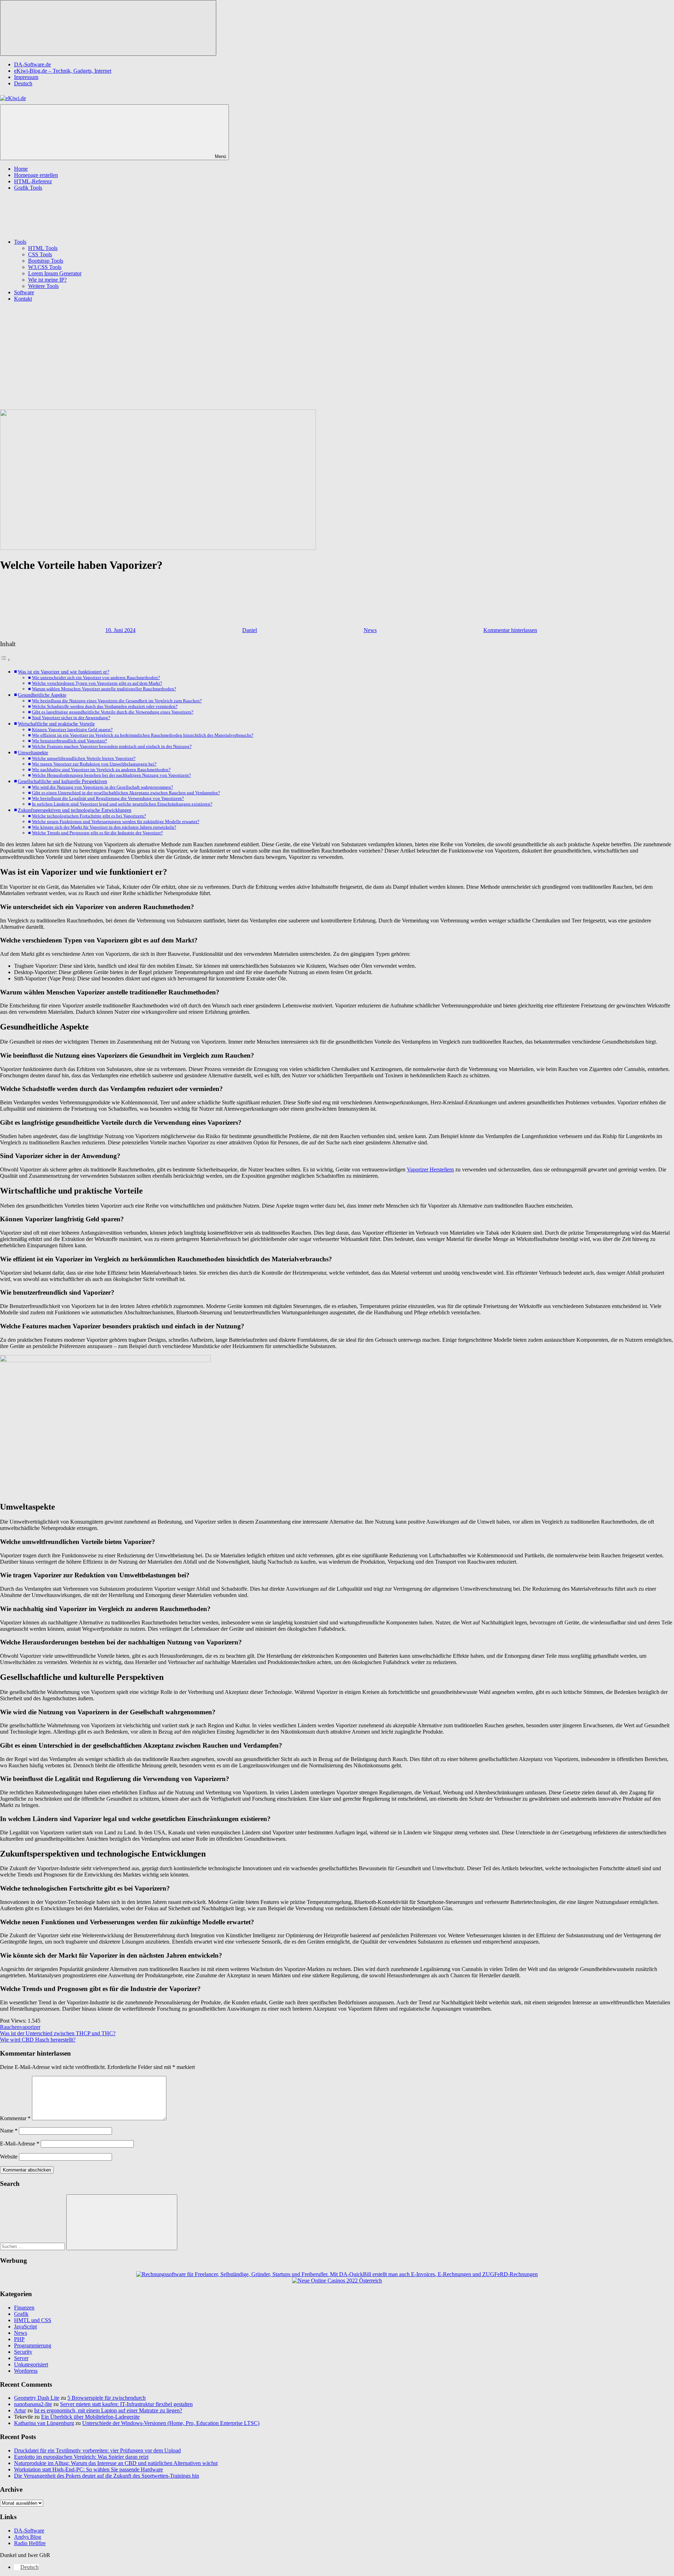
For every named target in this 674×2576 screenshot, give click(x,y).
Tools (20, 242)
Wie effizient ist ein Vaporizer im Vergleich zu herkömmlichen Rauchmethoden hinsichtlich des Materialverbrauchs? (143, 735)
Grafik (21, 2314)
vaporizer (30, 2027)
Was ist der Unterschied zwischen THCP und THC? (58, 2033)
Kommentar (15, 2118)
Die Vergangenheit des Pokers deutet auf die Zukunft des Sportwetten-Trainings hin (107, 2476)
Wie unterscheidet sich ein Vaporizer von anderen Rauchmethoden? (96, 678)
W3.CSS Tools (45, 267)
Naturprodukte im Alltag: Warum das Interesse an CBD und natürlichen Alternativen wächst (116, 2463)
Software (24, 292)
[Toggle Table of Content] (5, 660)
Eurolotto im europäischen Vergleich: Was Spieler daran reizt (81, 2457)
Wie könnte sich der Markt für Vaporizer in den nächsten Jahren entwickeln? (104, 827)
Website (9, 2157)
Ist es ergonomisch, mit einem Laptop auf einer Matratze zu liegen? (108, 2410)
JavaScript (25, 2327)
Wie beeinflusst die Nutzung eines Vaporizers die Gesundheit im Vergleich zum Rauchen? (117, 701)
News (370, 630)
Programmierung (33, 2345)
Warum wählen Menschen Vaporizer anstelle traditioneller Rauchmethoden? (104, 689)
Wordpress (26, 2371)
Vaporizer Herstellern (430, 1169)
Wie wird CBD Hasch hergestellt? (38, 2040)
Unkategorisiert (31, 2364)
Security (23, 2352)
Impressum (26, 77)
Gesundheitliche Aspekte (42, 695)
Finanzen (24, 2308)
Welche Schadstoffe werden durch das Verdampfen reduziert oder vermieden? (105, 706)
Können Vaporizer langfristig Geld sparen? (72, 730)
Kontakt (23, 299)
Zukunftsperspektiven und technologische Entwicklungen (75, 810)
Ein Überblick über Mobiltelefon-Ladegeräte (90, 2417)
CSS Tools (40, 254)
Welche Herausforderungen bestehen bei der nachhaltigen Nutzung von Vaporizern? (111, 775)
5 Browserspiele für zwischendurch (107, 2398)
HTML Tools (43, 248)
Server (21, 2358)
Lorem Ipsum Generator (55, 273)
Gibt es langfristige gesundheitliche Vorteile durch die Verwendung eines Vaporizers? (113, 712)
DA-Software (29, 2531)
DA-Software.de (32, 64)
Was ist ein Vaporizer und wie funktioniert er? (64, 672)
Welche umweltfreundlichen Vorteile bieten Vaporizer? (84, 758)
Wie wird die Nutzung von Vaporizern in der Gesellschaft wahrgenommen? (103, 787)
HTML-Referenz (33, 181)
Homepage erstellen (36, 175)
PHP (19, 2339)
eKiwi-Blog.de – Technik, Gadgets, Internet (63, 71)
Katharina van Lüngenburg (44, 2423)
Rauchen (10, 2027)
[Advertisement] (337, 357)
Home (21, 169)
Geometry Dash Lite (37, 2398)
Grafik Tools (28, 188)
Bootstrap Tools (46, 261)
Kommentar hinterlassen (510, 630)
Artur (20, 2410)
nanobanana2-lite (33, 2404)
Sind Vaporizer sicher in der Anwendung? (71, 718)
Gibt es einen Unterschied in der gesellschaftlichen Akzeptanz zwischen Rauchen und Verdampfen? (126, 793)
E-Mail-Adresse (20, 2144)
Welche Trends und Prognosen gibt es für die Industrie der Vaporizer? (97, 833)
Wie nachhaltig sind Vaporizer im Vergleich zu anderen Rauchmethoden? (101, 770)
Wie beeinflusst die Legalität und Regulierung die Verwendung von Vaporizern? (108, 798)
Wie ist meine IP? (47, 280)
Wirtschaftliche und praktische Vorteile (56, 724)
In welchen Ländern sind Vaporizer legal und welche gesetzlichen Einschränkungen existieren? (122, 804)
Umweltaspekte (33, 753)
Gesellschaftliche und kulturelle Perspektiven (62, 781)
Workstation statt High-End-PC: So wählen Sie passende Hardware (88, 2469)
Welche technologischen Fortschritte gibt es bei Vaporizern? (89, 816)
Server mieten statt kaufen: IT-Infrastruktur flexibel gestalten (126, 2404)
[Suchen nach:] (33, 2246)
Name (9, 2131)
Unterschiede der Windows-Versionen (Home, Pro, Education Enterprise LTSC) (171, 2423)
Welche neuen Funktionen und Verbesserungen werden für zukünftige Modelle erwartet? (116, 822)
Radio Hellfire (30, 2543)
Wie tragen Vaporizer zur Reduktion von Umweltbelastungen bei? (94, 764)
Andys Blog (28, 2537)
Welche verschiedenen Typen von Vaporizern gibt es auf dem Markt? (97, 683)
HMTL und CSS (33, 2320)
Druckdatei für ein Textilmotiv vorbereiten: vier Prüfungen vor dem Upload (97, 2450)
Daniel (250, 630)
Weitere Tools (43, 286)
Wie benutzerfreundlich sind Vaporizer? (70, 741)
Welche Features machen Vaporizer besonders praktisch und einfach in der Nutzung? (112, 746)
